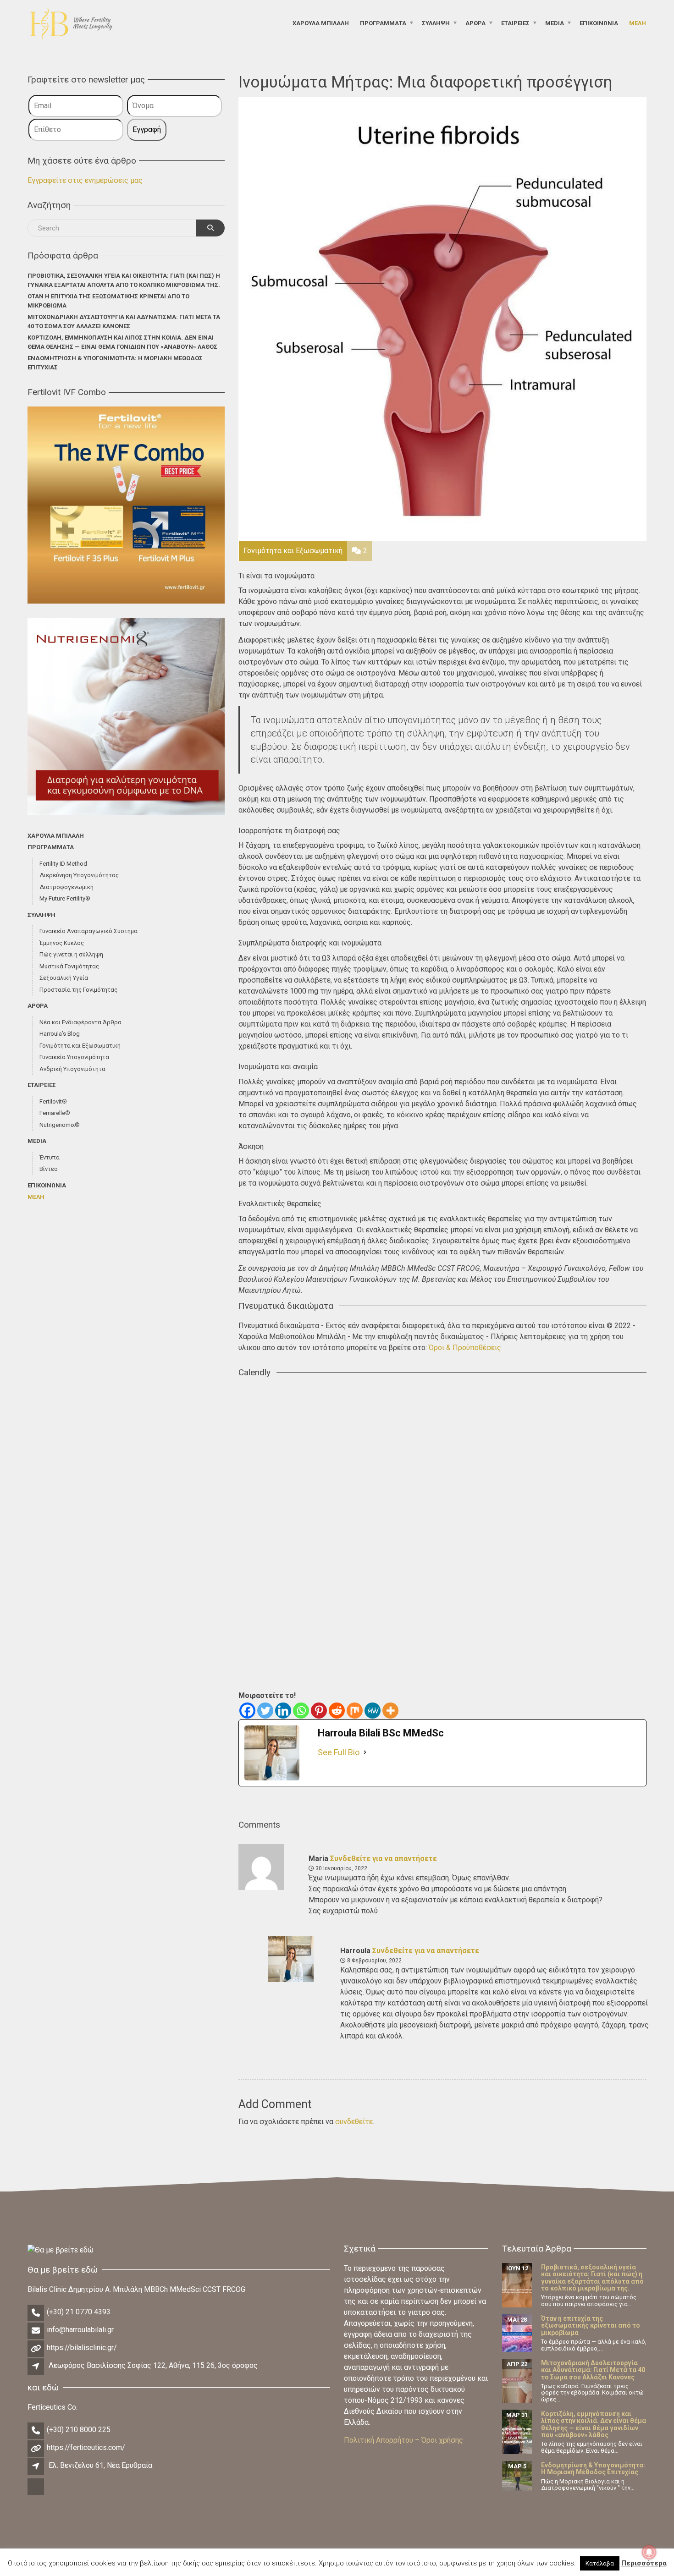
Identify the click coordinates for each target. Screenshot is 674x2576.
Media (555, 23)
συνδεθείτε (354, 2122)
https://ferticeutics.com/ (86, 2447)
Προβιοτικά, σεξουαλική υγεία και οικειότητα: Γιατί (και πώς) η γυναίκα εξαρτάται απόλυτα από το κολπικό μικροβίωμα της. (124, 280)
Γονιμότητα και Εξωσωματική (80, 1046)
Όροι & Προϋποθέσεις (465, 1348)
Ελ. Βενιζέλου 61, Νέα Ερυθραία (100, 2465)
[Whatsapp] (301, 1711)
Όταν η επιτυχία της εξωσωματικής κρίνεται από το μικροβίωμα (108, 301)
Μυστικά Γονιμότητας (69, 966)
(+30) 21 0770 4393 (79, 2312)
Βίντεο (49, 1169)
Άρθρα (475, 23)
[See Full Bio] (365, 1752)
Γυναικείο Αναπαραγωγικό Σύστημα (88, 931)
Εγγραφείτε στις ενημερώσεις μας (85, 180)
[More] (390, 1711)
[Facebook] (247, 1711)
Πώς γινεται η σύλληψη (71, 954)
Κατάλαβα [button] (600, 2563)
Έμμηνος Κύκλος (62, 943)
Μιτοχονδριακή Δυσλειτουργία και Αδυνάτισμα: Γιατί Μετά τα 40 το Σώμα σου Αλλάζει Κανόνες (124, 321)
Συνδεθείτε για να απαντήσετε (384, 1859)
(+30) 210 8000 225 (79, 2430)
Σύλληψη (436, 23)
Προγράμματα (383, 23)
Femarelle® (55, 1113)
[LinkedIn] (36, 2494)
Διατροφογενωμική (66, 887)
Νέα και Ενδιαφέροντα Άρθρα (80, 1022)
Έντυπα (50, 1157)
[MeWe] (373, 1711)
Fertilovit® (53, 1101)
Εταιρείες (515, 23)
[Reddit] (337, 1711)
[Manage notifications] (649, 2552)
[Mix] (355, 1711)
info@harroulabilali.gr (80, 2330)
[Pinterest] (319, 1711)
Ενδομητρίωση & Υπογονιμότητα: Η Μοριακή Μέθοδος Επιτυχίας (115, 363)
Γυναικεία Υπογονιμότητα (74, 1057)
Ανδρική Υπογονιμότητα (72, 1069)
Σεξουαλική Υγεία (64, 978)
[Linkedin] (283, 1711)
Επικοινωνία (599, 23)
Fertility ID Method (63, 864)
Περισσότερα (644, 2563)
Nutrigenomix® (60, 1125)
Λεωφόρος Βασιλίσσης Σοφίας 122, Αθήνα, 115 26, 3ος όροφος (153, 2365)
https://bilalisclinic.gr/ (82, 2348)
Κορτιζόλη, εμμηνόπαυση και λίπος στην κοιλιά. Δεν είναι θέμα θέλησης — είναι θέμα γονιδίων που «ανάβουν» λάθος (122, 342)
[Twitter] (265, 1711)
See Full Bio (339, 1752)
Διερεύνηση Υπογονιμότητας (79, 875)
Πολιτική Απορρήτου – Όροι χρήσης (403, 2440)
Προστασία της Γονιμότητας (78, 990)
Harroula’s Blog (60, 1034)
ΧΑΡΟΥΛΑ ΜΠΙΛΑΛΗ (321, 23)
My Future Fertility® (65, 898)
